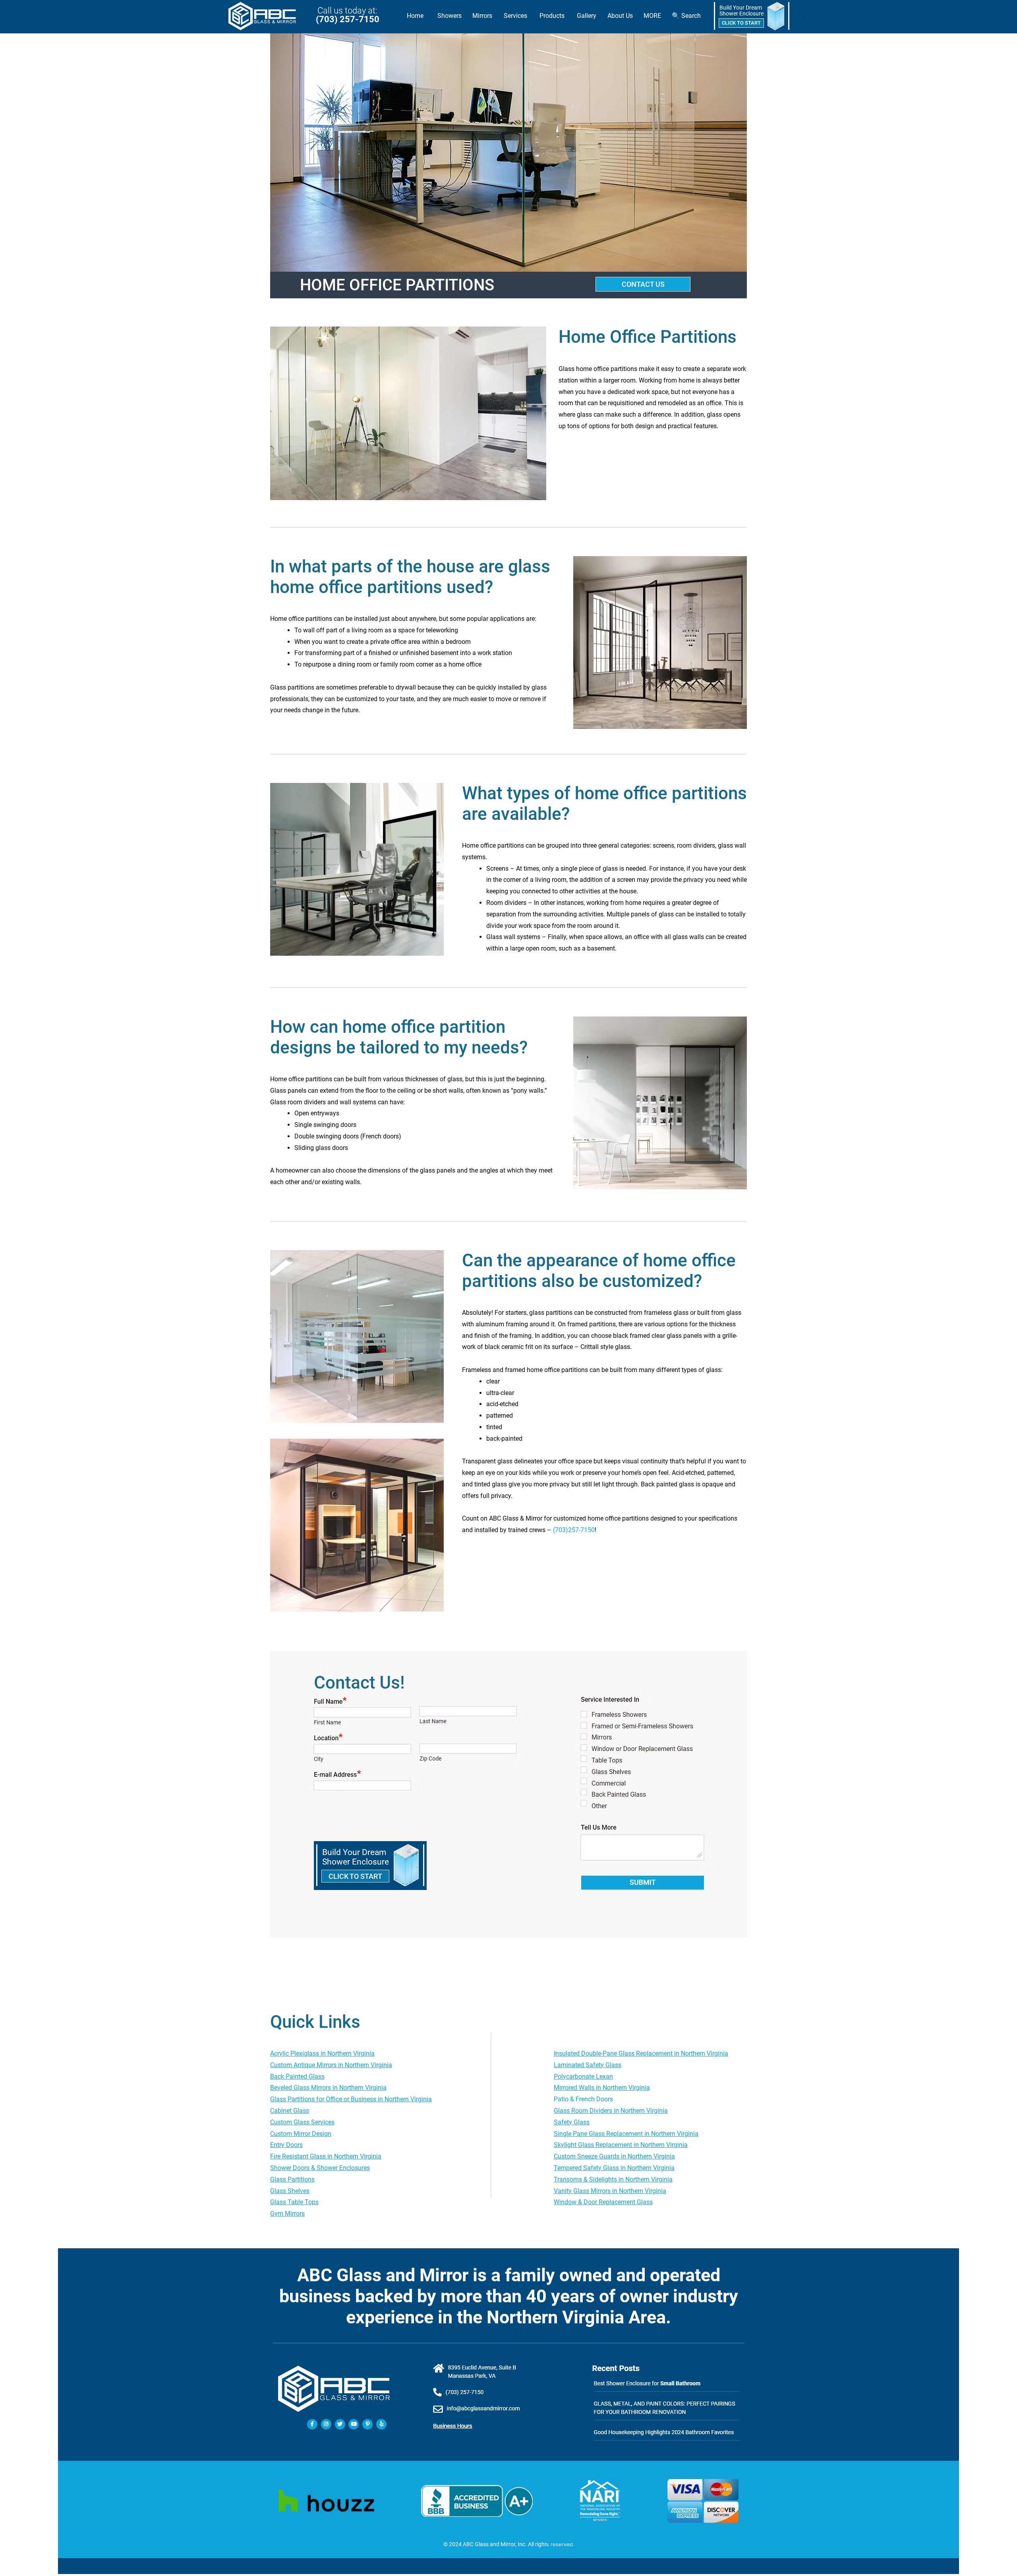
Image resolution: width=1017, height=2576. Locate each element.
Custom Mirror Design (301, 2134)
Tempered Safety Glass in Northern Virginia (614, 2168)
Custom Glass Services (302, 2122)
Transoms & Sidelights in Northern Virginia (613, 2179)
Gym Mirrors (287, 2214)
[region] (752, 16)
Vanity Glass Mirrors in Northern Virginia (610, 2191)
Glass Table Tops (294, 2202)
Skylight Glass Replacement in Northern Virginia (621, 2145)
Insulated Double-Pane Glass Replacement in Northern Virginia (641, 2053)
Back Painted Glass (297, 2076)
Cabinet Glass (290, 2111)
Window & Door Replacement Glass (603, 2202)
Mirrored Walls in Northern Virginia (602, 2088)
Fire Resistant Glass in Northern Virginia (326, 2156)
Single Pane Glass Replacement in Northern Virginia (626, 2134)
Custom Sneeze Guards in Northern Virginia (614, 2156)
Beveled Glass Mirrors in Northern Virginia (328, 2088)
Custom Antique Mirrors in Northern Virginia (331, 2065)
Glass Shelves (290, 2191)
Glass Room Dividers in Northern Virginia (611, 2111)
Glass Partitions (292, 2179)
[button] (449, 16)
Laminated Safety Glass (588, 2065)
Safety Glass (572, 2122)
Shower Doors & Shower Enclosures (320, 2168)
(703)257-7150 (574, 1530)
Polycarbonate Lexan (583, 2076)
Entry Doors (286, 2145)
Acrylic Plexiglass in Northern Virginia (322, 2053)
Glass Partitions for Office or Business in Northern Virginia (351, 2099)
